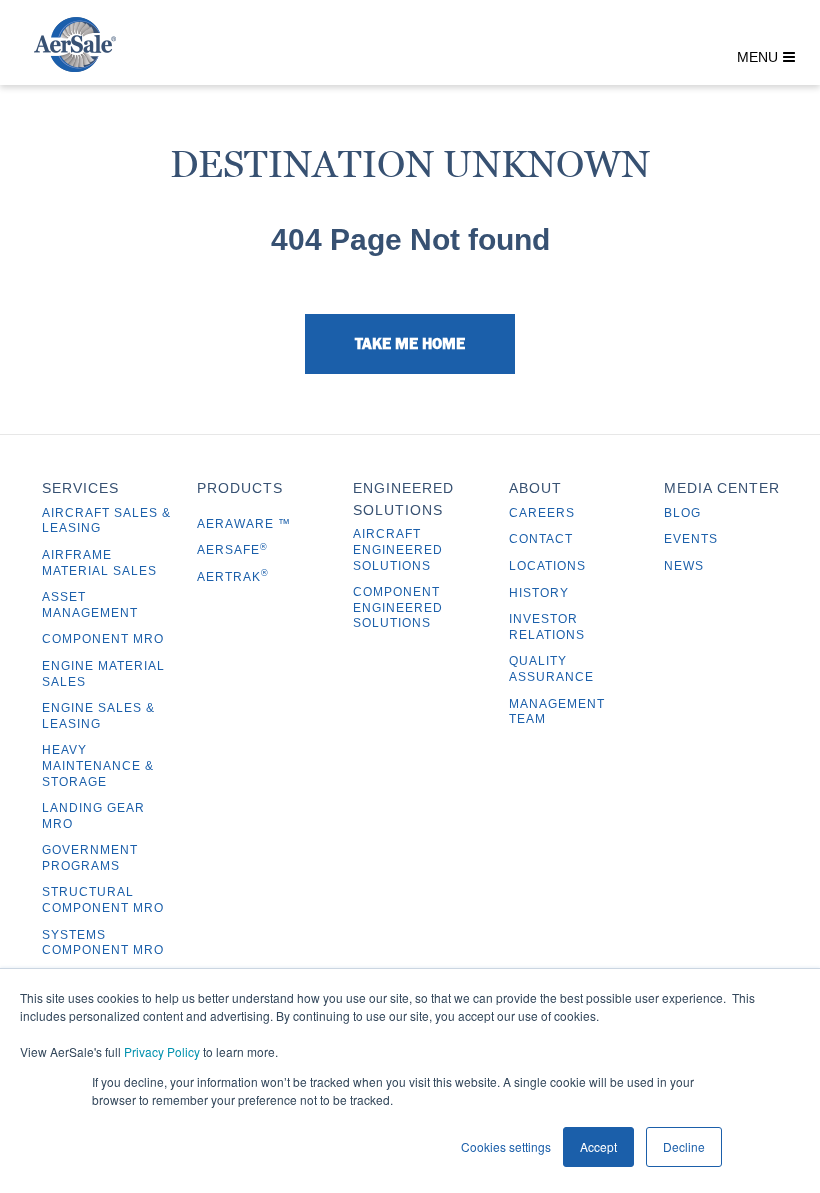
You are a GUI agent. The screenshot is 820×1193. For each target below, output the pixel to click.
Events (691, 539)
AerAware (237, 524)
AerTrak (233, 577)
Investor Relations (547, 627)
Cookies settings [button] (506, 1146)
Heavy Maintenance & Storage (98, 765)
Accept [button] (598, 1146)
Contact (541, 539)
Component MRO (103, 639)
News (684, 566)
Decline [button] (684, 1146)
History (539, 593)
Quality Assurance (551, 669)
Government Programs (90, 858)
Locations (547, 566)
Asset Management (90, 605)
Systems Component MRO (103, 943)
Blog (682, 513)
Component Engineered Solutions (398, 607)
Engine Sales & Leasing (98, 716)
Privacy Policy (162, 1051)
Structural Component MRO (103, 900)
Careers (542, 513)
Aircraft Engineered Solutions (398, 549)
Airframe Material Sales (99, 563)
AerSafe (232, 550)
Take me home (410, 343)
